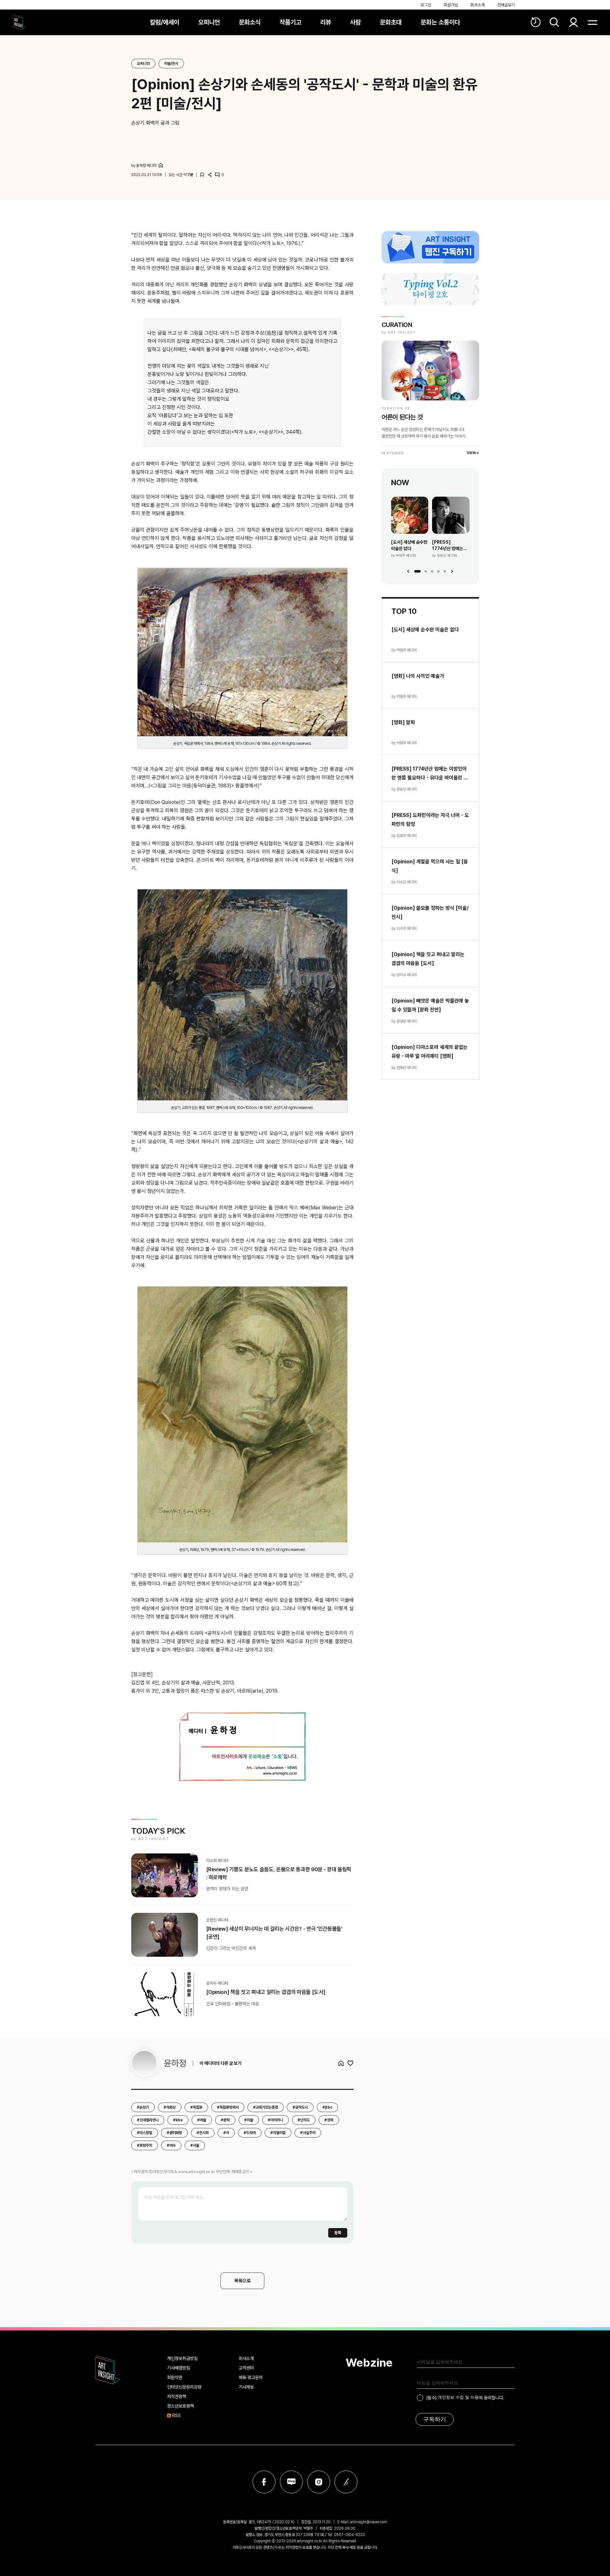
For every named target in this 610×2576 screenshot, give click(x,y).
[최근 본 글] (536, 22)
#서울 (195, 2145)
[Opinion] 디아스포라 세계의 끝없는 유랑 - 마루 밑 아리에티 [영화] (430, 1052)
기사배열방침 (179, 2368)
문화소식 (250, 22)
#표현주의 (145, 2145)
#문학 (225, 2120)
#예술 (202, 2120)
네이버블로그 (291, 2482)
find (554, 22)
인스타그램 (319, 2482)
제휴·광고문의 (251, 2377)
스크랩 (202, 175)
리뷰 (326, 22)
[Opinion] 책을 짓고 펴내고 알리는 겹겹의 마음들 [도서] (428, 959)
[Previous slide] (408, 571)
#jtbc (327, 2107)
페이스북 (264, 2482)
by (144, 166)
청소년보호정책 (180, 2406)
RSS (176, 2416)
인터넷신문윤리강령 (184, 2387)
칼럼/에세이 (165, 22)
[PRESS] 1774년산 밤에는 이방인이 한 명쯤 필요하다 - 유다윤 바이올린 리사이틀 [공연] (448, 546)
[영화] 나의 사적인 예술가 (418, 676)
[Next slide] (452, 571)
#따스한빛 (145, 2133)
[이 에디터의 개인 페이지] (161, 165)
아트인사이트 (19, 22)
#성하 (329, 2120)
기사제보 (246, 2387)
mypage (573, 22)
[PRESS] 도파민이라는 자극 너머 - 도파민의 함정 (430, 820)
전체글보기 (506, 5)
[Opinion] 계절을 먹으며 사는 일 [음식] (430, 866)
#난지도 (304, 2120)
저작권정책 (177, 2396)
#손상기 (143, 2107)
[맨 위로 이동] (588, 2554)
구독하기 (435, 2419)
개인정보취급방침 (182, 2358)
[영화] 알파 (403, 722)
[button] (417, 571)
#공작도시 (300, 2107)
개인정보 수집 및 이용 (458, 2397)
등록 (338, 2233)
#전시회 (203, 2133)
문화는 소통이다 (440, 22)
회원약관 (175, 2377)
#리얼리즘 (278, 2133)
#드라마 (250, 2133)
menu (593, 22)
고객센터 (246, 2368)
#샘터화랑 (174, 2133)
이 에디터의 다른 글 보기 (220, 2063)
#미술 (249, 2120)
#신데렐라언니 (148, 2120)
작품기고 (290, 22)
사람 (356, 22)
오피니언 (209, 22)
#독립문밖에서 (228, 2107)
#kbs (178, 2120)
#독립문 (196, 2107)
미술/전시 (171, 64)
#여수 (171, 2145)
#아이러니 (275, 2120)
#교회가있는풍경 (266, 2107)
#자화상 (170, 2107)
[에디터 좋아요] (350, 2063)
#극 (226, 2133)
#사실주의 (308, 2133)
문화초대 (391, 22)
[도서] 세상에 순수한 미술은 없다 (409, 545)
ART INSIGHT (108, 2370)
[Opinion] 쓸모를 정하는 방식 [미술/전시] (430, 912)
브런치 (346, 2482)
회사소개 (478, 5)
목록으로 (242, 2281)
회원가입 (451, 5)
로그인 (426, 5)
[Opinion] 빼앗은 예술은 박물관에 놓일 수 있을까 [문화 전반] (430, 1005)
